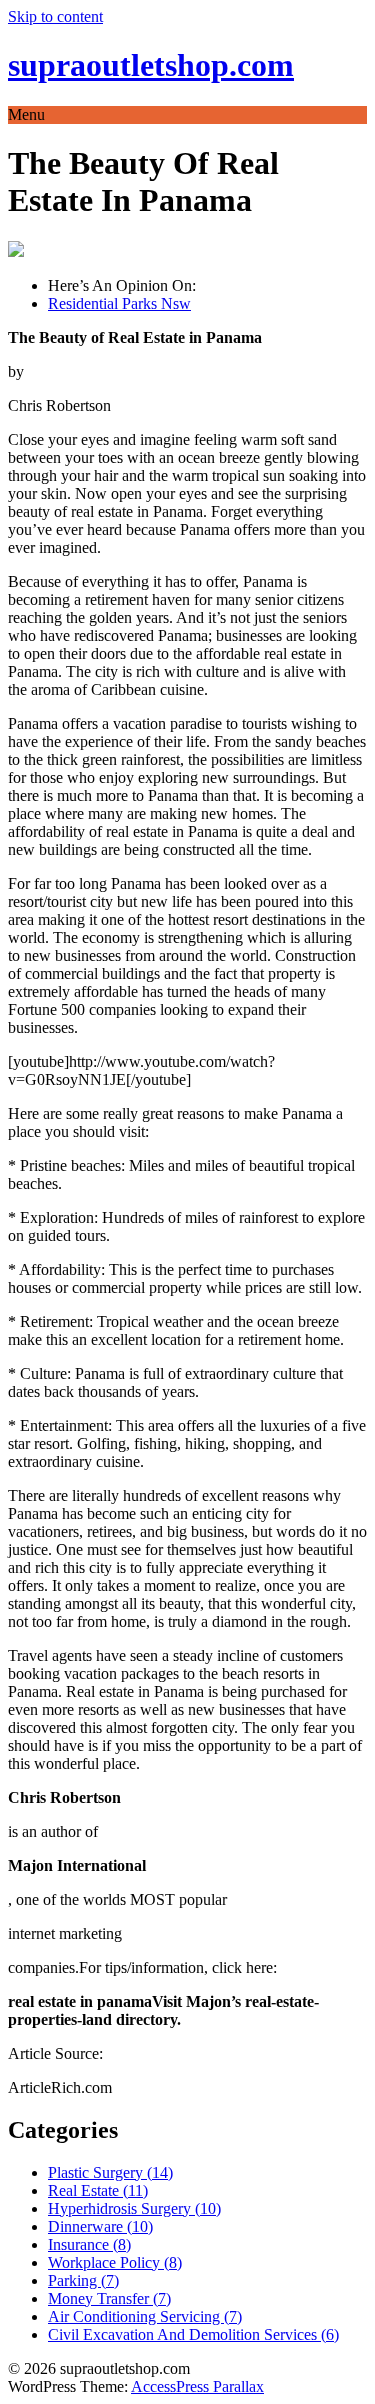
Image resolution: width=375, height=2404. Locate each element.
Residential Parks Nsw (119, 303)
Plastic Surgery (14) (110, 2172)
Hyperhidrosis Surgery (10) (134, 2208)
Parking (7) (83, 2280)
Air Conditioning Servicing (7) (145, 2316)
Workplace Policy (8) (115, 2262)
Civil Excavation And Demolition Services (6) (193, 2334)
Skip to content (55, 16)
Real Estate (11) (98, 2190)
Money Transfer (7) (109, 2298)
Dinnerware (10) (100, 2226)
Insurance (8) (89, 2244)
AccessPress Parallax (197, 2386)
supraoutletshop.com (151, 65)
